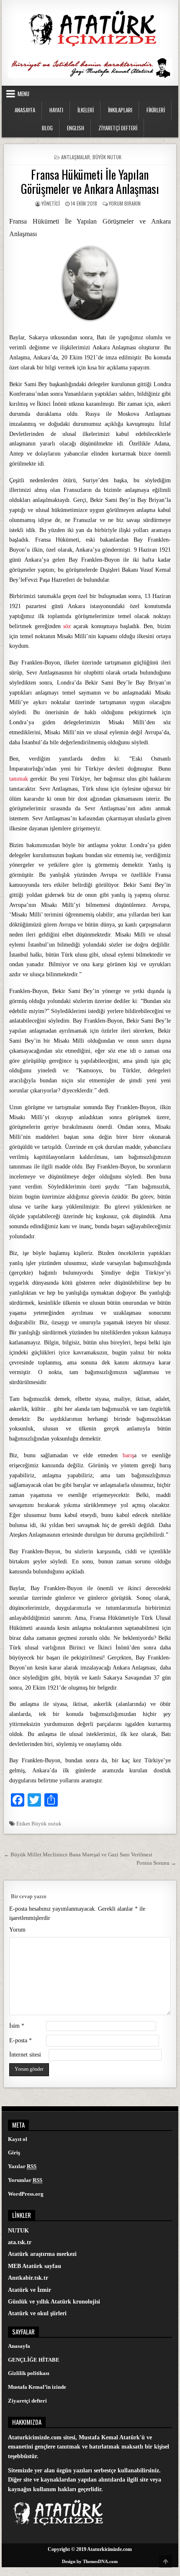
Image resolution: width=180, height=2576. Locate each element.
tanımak (19, 779)
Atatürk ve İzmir (30, 2290)
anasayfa (25, 110)
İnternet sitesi (25, 2055)
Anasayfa (19, 2346)
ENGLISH (76, 128)
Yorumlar (25, 2180)
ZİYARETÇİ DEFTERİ (118, 128)
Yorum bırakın (125, 203)
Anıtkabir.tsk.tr (28, 2278)
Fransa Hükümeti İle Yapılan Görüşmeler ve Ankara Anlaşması (90, 182)
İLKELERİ (86, 110)
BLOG (47, 128)
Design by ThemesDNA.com (90, 2561)
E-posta (21, 2040)
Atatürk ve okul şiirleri (37, 2313)
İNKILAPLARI (120, 110)
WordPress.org (26, 2194)
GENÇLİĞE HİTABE (34, 2360)
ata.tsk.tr (20, 2242)
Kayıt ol (18, 2139)
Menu (23, 94)
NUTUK (18, 2231)
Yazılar (22, 2166)
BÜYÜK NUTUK (107, 157)
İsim (17, 2026)
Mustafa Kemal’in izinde (37, 2387)
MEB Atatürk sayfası (35, 2266)
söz (67, 626)
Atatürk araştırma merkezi (42, 2254)
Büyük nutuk (46, 1824)
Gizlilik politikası (29, 2373)
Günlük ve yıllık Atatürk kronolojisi (54, 2302)
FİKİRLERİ (156, 110)
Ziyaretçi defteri (27, 2401)
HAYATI (56, 110)
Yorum (17, 1930)
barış (128, 1455)
